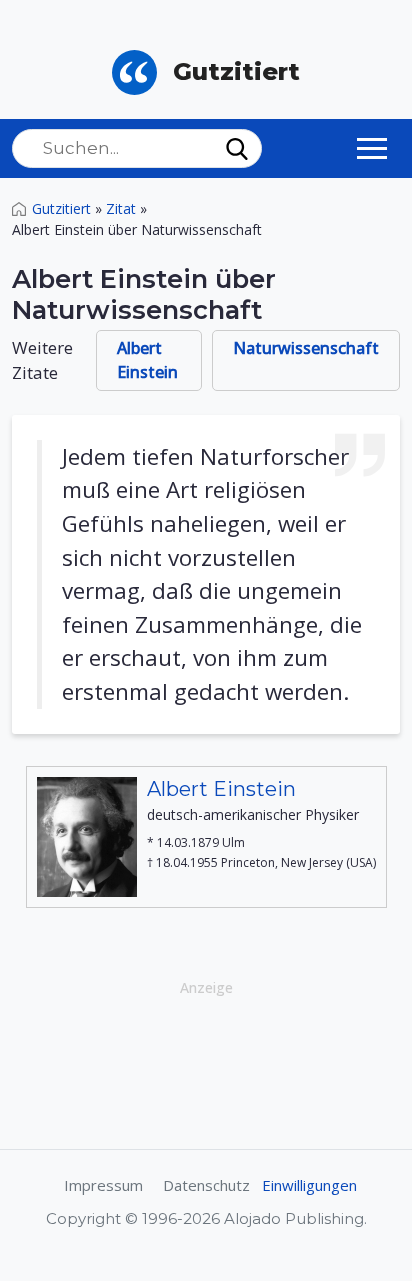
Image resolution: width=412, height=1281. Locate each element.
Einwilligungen (309, 1185)
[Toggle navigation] (372, 148)
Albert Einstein (147, 360)
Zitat (121, 208)
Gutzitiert (61, 208)
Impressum (103, 1185)
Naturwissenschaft (306, 348)
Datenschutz (206, 1185)
